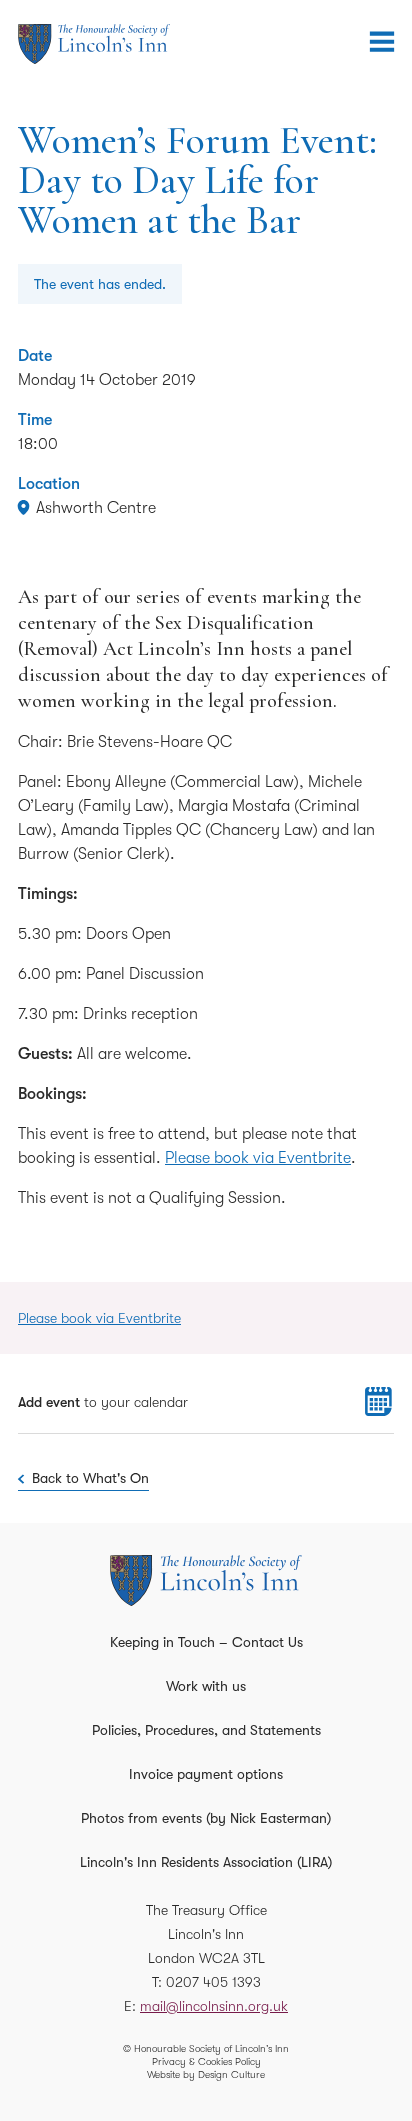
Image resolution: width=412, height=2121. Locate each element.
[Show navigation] (382, 42)
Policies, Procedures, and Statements (206, 1730)
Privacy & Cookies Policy (206, 2061)
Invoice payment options (206, 1774)
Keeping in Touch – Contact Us (206, 1642)
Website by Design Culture (206, 2074)
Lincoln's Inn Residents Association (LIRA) (206, 1862)
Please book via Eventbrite (258, 1158)
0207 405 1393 (213, 1982)
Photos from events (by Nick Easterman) (206, 1818)
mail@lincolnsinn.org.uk (214, 2006)
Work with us (206, 1686)
